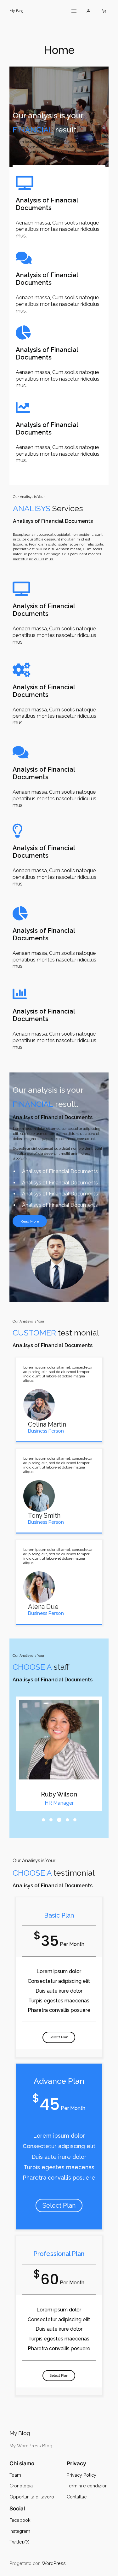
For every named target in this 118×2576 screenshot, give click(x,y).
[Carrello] (104, 11)
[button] (43, 1820)
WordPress (54, 2563)
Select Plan (59, 2037)
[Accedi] (88, 11)
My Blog (17, 11)
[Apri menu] (74, 11)
